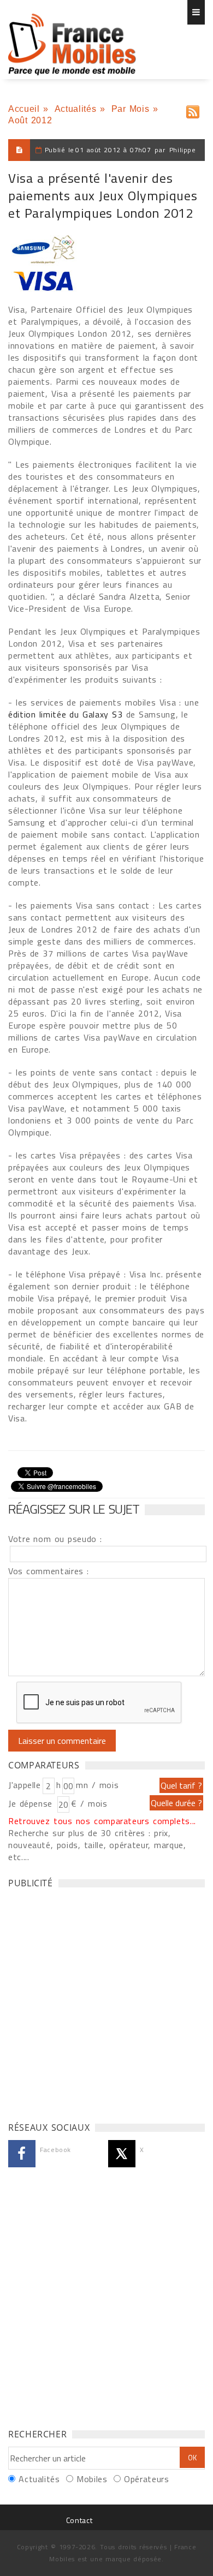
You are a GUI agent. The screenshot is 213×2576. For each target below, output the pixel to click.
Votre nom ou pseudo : (55, 1539)
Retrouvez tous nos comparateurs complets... (102, 1821)
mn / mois (97, 1785)
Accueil (24, 109)
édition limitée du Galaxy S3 (67, 714)
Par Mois (131, 109)
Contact (79, 2520)
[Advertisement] (106, 2002)
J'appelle (25, 1785)
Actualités (75, 109)
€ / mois (89, 1803)
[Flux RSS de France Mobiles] (193, 109)
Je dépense (32, 1803)
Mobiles (92, 2479)
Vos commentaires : (49, 1571)
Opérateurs (146, 2479)
